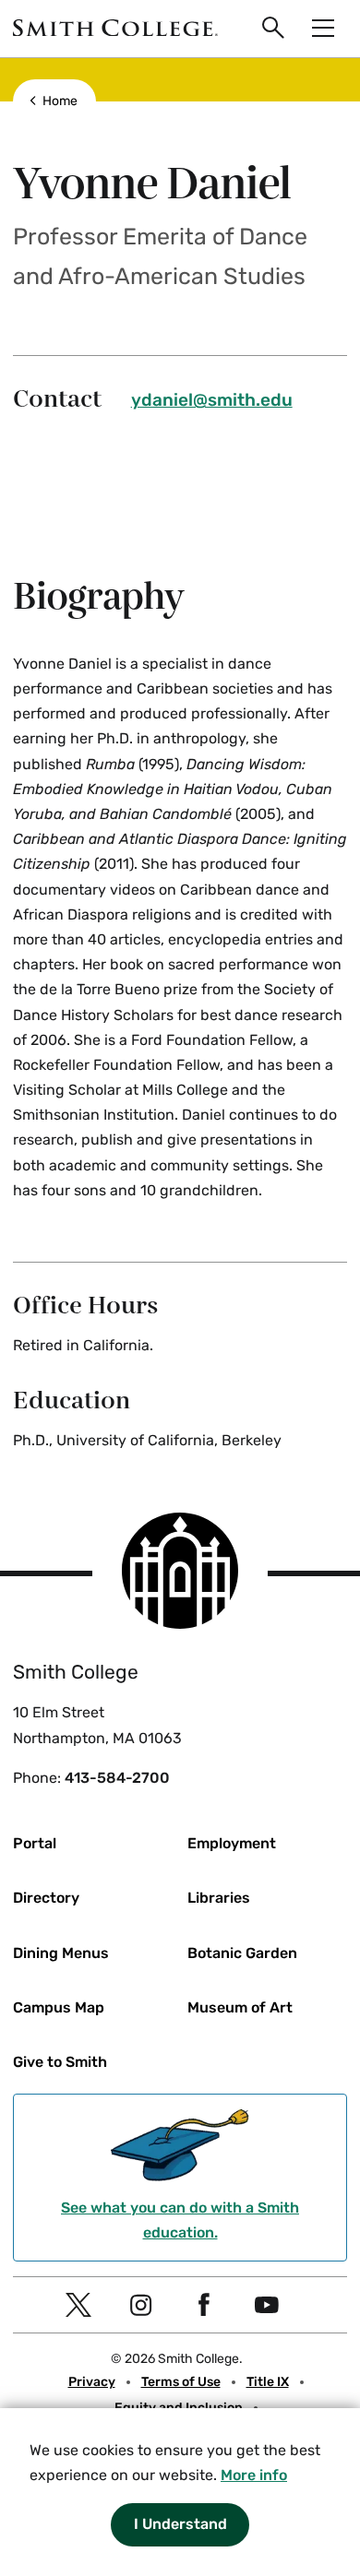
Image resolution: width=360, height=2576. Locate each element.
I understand (180, 2524)
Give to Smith (60, 2062)
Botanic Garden (242, 1953)
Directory (46, 1898)
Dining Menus (61, 1953)
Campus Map (59, 2007)
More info (254, 2475)
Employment (232, 1843)
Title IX (268, 2382)
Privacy (92, 2382)
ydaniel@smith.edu (212, 400)
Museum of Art (240, 2007)
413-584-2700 (117, 1778)
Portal (35, 1843)
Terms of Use (181, 2382)
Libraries (219, 1898)
